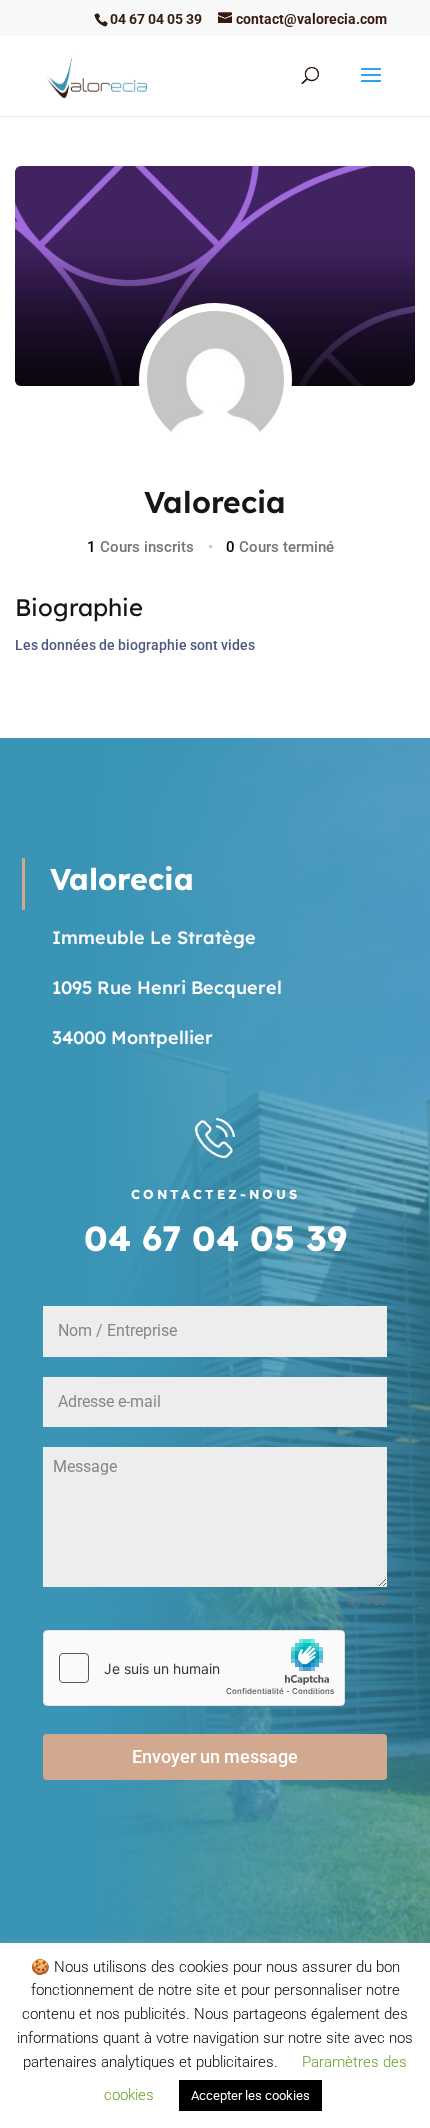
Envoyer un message (215, 1756)
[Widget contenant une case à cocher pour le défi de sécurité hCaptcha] (194, 1668)
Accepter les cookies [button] (250, 2095)
